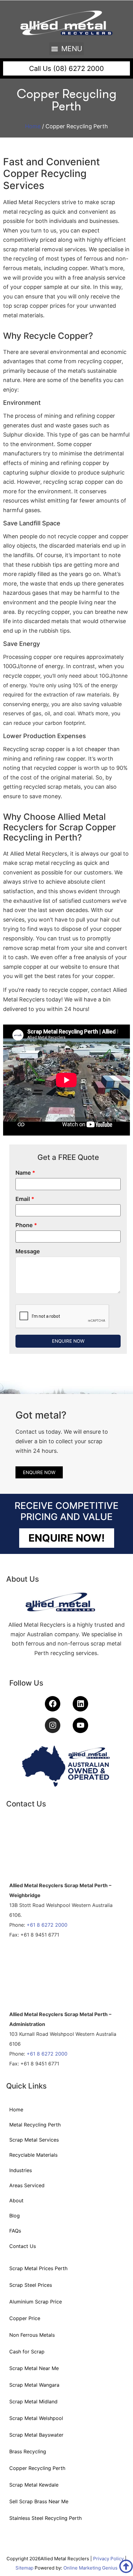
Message (28, 1251)
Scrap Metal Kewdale (34, 2485)
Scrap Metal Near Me (34, 2368)
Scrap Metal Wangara (34, 2385)
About (16, 2200)
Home (33, 126)
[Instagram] (53, 1725)
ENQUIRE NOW (68, 1341)
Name (25, 1173)
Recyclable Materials (33, 2155)
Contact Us (23, 2246)
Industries (21, 2170)
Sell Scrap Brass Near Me (39, 2501)
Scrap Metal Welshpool (36, 2418)
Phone (26, 1225)
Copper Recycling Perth (37, 2468)
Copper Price (25, 2318)
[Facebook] (53, 1704)
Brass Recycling (28, 2451)
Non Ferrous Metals (32, 2335)
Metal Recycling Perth (35, 2125)
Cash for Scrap (27, 2352)
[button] (67, 49)
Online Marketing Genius (90, 2568)
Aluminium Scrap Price (36, 2302)
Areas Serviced (27, 2185)
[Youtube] (80, 1725)
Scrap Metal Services (34, 2140)
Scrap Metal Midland (33, 2401)
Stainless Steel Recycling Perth (45, 2518)
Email (25, 1199)
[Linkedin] (80, 1704)
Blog (15, 2216)
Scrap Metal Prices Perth (38, 2268)
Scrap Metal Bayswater (36, 2435)
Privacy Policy (108, 2559)
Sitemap (24, 2568)
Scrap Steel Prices (31, 2285)
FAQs (15, 2231)
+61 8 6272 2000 (47, 1925)
